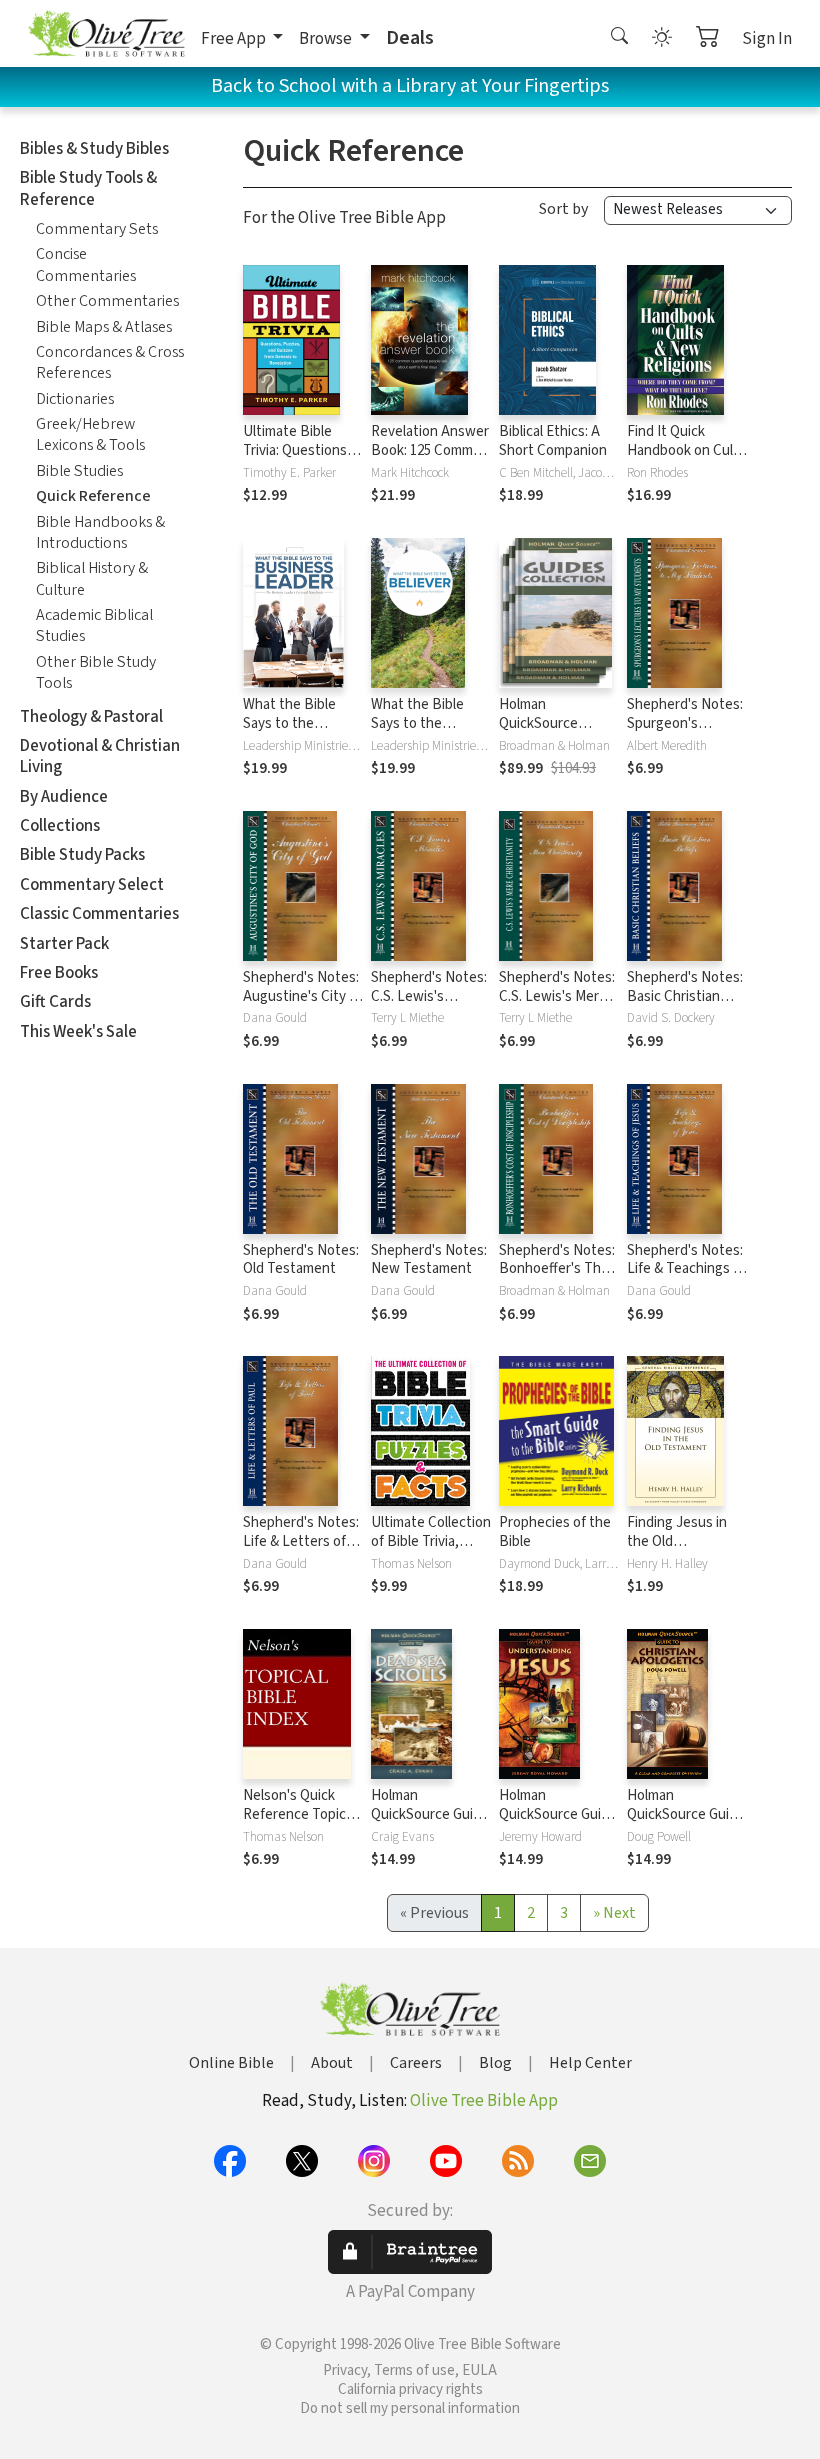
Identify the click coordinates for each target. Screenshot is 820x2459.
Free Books (59, 973)
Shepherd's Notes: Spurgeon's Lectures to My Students (685, 733)
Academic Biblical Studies (94, 625)
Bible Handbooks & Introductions (100, 532)
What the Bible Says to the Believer (417, 723)
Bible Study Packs (82, 855)
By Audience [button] (64, 797)
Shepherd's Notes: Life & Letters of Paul (301, 1541)
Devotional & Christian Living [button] (100, 756)
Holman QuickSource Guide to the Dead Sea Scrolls (430, 1824)
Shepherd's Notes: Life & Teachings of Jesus (686, 1269)
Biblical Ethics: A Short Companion (553, 441)
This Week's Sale (78, 1032)
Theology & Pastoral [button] (91, 717)
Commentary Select (92, 885)
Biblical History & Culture (92, 578)
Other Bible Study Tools (96, 672)
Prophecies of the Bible (555, 1532)
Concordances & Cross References (110, 362)
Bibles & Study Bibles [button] (94, 149)
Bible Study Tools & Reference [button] (88, 188)
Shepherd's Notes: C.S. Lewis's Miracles (429, 996)
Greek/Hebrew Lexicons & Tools (90, 434)
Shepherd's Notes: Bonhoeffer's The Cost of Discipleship (557, 1279)
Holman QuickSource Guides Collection (553, 723)
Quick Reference (93, 496)
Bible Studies (79, 471)
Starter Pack (64, 944)
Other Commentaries (107, 301)
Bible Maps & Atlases (104, 327)
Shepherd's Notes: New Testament (429, 1260)
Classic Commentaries (99, 914)
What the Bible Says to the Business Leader (295, 723)
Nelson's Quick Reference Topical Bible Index (299, 1814)
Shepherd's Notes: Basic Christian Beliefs (685, 996)
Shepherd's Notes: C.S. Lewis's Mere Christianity (557, 996)
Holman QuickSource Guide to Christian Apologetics (686, 1824)
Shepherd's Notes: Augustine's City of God (302, 996)
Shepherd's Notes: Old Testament (301, 1260)
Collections (60, 826)
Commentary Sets (97, 229)
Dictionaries (75, 399)
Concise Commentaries (86, 264)
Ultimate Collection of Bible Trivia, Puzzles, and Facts (431, 1541)
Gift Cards (55, 1002)
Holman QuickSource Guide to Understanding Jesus (558, 1824)
